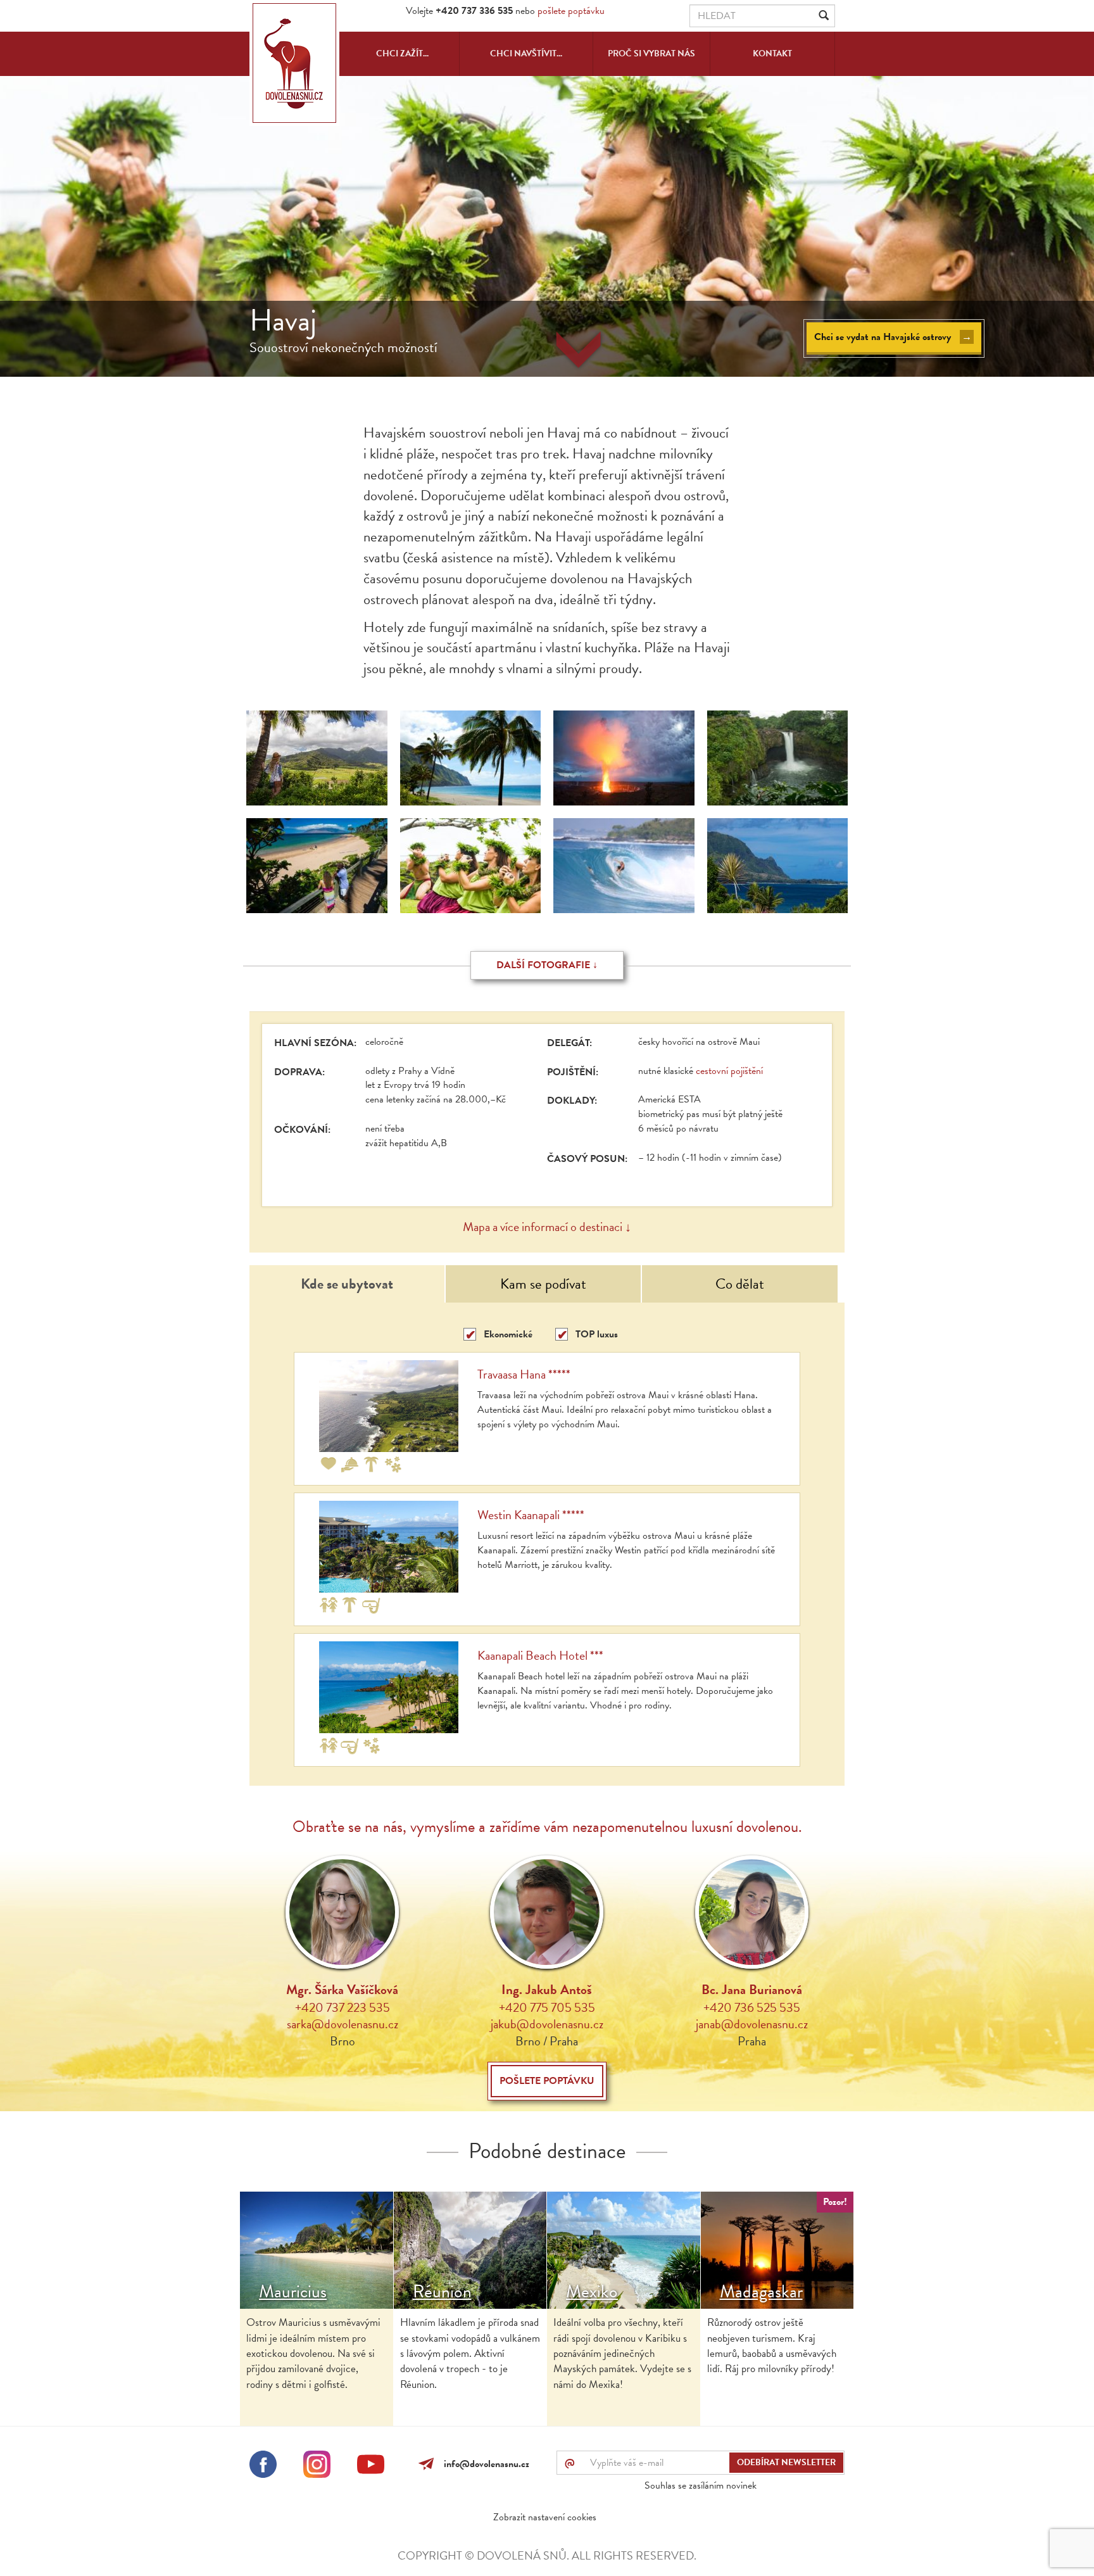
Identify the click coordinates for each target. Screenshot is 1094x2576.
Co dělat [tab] (740, 1284)
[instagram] (317, 2466)
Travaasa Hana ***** (524, 1374)
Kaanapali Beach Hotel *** (540, 1655)
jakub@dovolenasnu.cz (547, 2024)
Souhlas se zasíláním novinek (701, 2485)
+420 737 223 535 (343, 2007)
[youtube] (371, 2466)
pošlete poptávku (571, 11)
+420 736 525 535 (752, 2007)
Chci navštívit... (526, 54)
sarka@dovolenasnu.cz (343, 2024)
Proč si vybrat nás (651, 54)
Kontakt (772, 54)
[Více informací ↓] (579, 351)
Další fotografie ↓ (547, 965)
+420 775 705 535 (547, 2007)
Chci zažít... (402, 54)
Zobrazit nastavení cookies (545, 2517)
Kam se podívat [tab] (543, 1284)
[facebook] (263, 2466)
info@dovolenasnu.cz (484, 2464)
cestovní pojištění (729, 1071)
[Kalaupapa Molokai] (471, 758)
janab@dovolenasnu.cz (752, 2024)
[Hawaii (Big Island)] (624, 866)
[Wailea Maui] (317, 866)
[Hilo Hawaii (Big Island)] (778, 758)
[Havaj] (317, 758)
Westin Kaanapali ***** (531, 1515)
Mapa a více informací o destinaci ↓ (547, 1227)
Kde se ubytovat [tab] (347, 1284)
